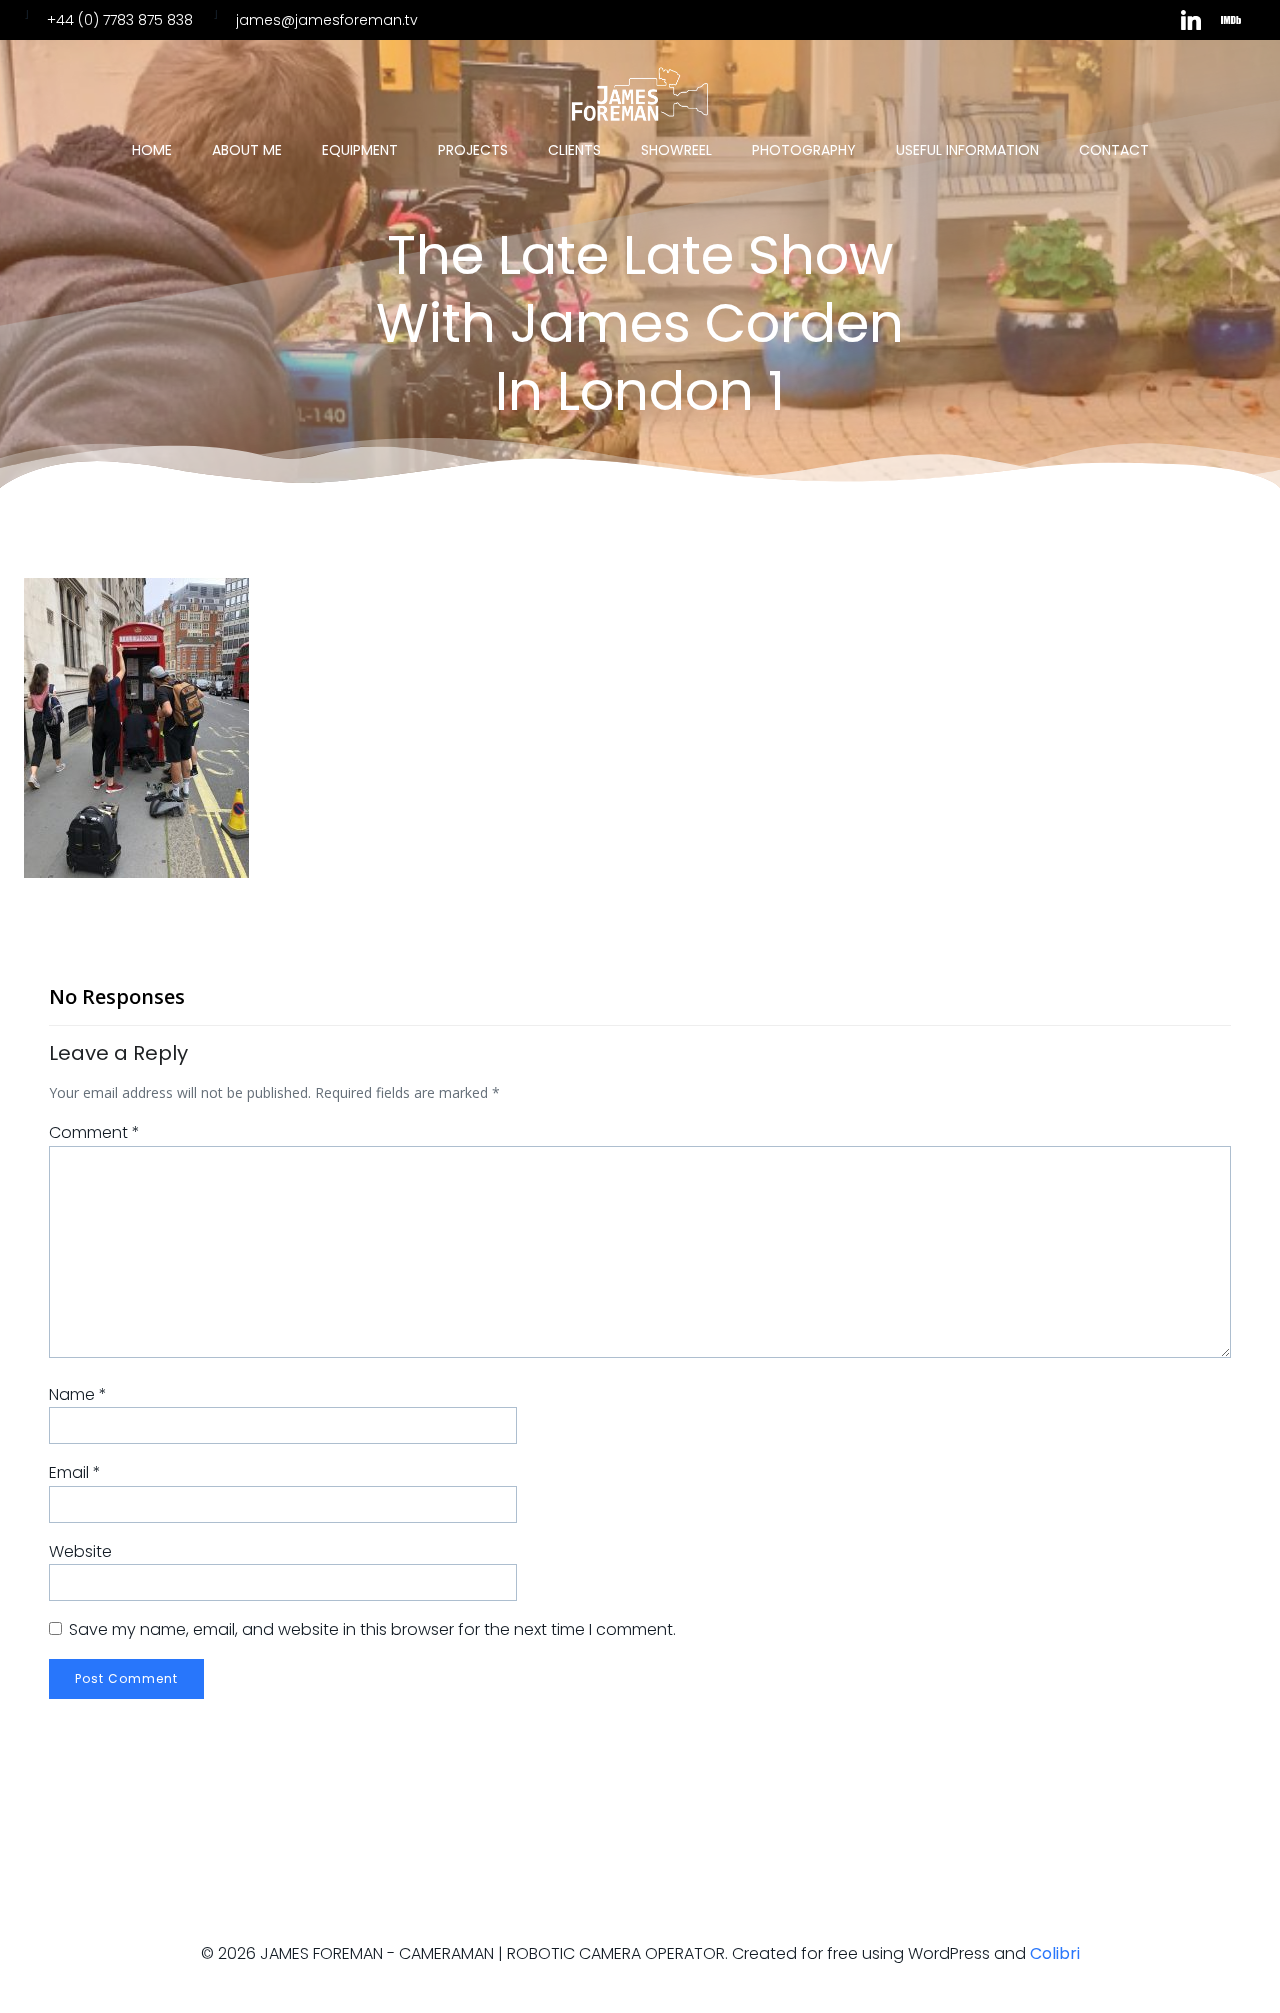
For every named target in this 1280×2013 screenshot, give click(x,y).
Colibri (1055, 1953)
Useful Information (967, 150)
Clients (574, 150)
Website (80, 1551)
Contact (1114, 150)
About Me (247, 150)
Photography (804, 150)
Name (78, 1394)
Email (75, 1472)
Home (152, 150)
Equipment (360, 150)
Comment (94, 1132)
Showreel (676, 150)
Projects (473, 150)
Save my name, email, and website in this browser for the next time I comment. (372, 1629)
